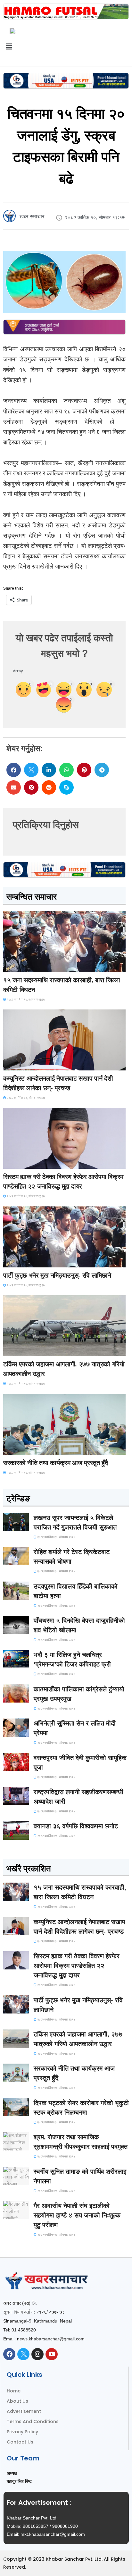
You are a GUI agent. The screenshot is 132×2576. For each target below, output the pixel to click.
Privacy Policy (22, 2432)
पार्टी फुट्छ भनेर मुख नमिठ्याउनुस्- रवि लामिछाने (57, 1275)
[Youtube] (52, 2354)
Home (14, 2391)
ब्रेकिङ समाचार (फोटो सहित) (29, 1350)
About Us (17, 2401)
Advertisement (24, 2411)
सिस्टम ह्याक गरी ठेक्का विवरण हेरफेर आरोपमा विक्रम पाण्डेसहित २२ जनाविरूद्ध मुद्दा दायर (77, 1966)
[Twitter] (23, 2354)
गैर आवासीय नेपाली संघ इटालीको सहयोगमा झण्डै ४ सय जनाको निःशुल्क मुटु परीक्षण (77, 2215)
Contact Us (20, 2442)
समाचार (14, 966)
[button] (14, 770)
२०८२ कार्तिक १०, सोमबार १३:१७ (26, 1000)
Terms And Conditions (33, 2421)
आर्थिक (13, 1449)
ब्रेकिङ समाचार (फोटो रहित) (28, 1065)
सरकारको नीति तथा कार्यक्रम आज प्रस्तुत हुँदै (56, 1463)
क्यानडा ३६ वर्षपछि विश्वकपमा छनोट (76, 1826)
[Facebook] (9, 2354)
